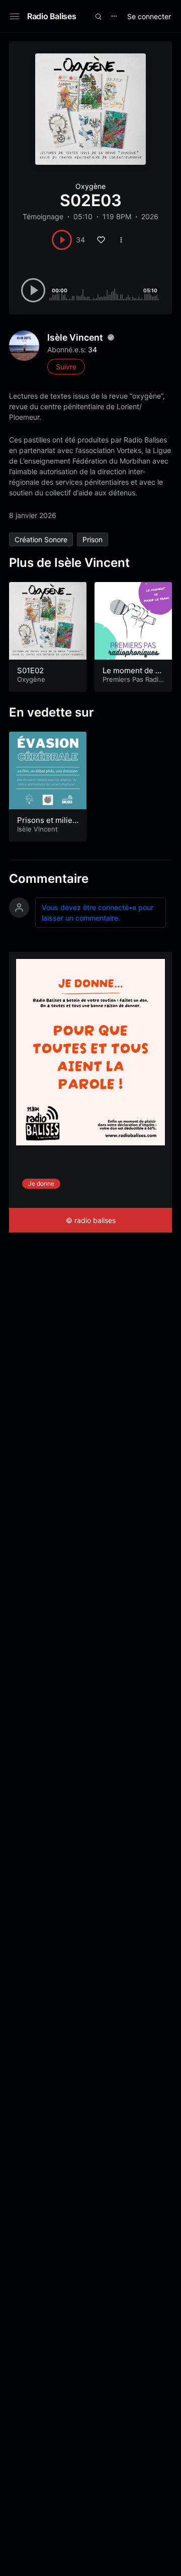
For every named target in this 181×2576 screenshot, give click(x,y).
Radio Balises (52, 16)
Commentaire (49, 879)
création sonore (41, 539)
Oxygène (90, 186)
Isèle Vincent (75, 337)
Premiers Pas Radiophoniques (132, 684)
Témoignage (43, 216)
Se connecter (149, 16)
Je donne (41, 1183)
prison (93, 539)
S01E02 (30, 670)
